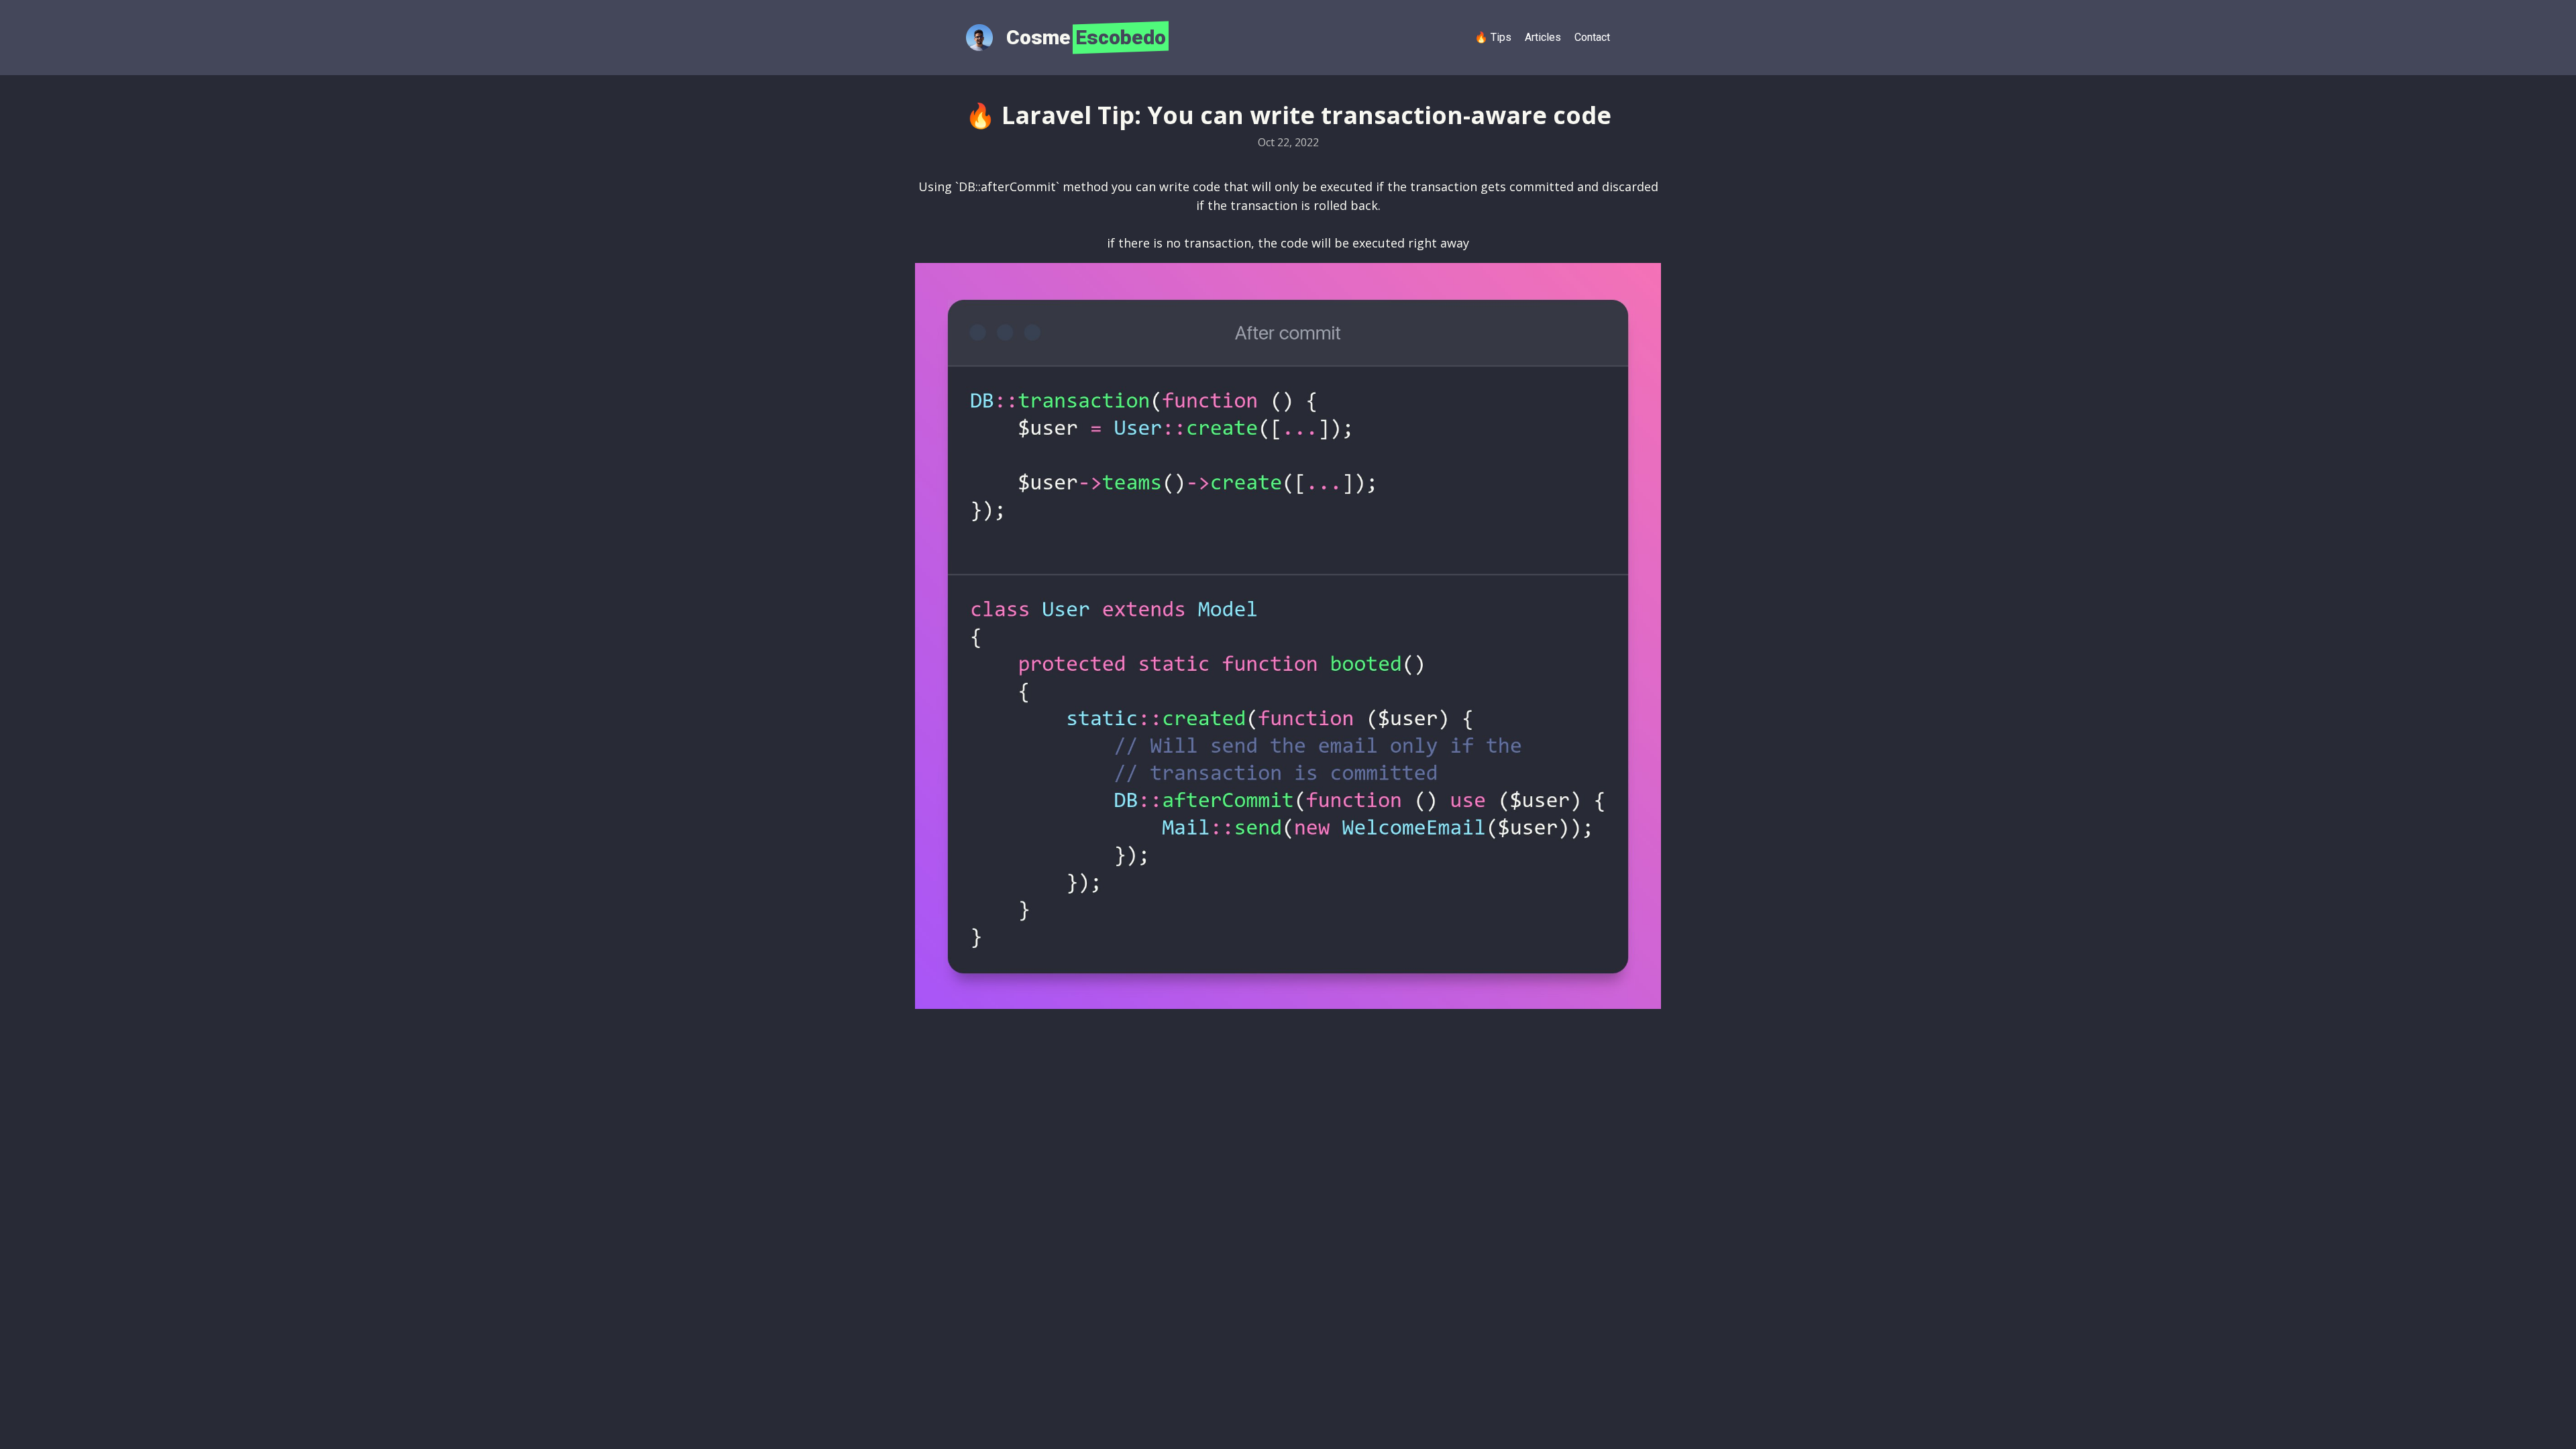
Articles (1543, 37)
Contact (1592, 37)
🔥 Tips (1493, 37)
